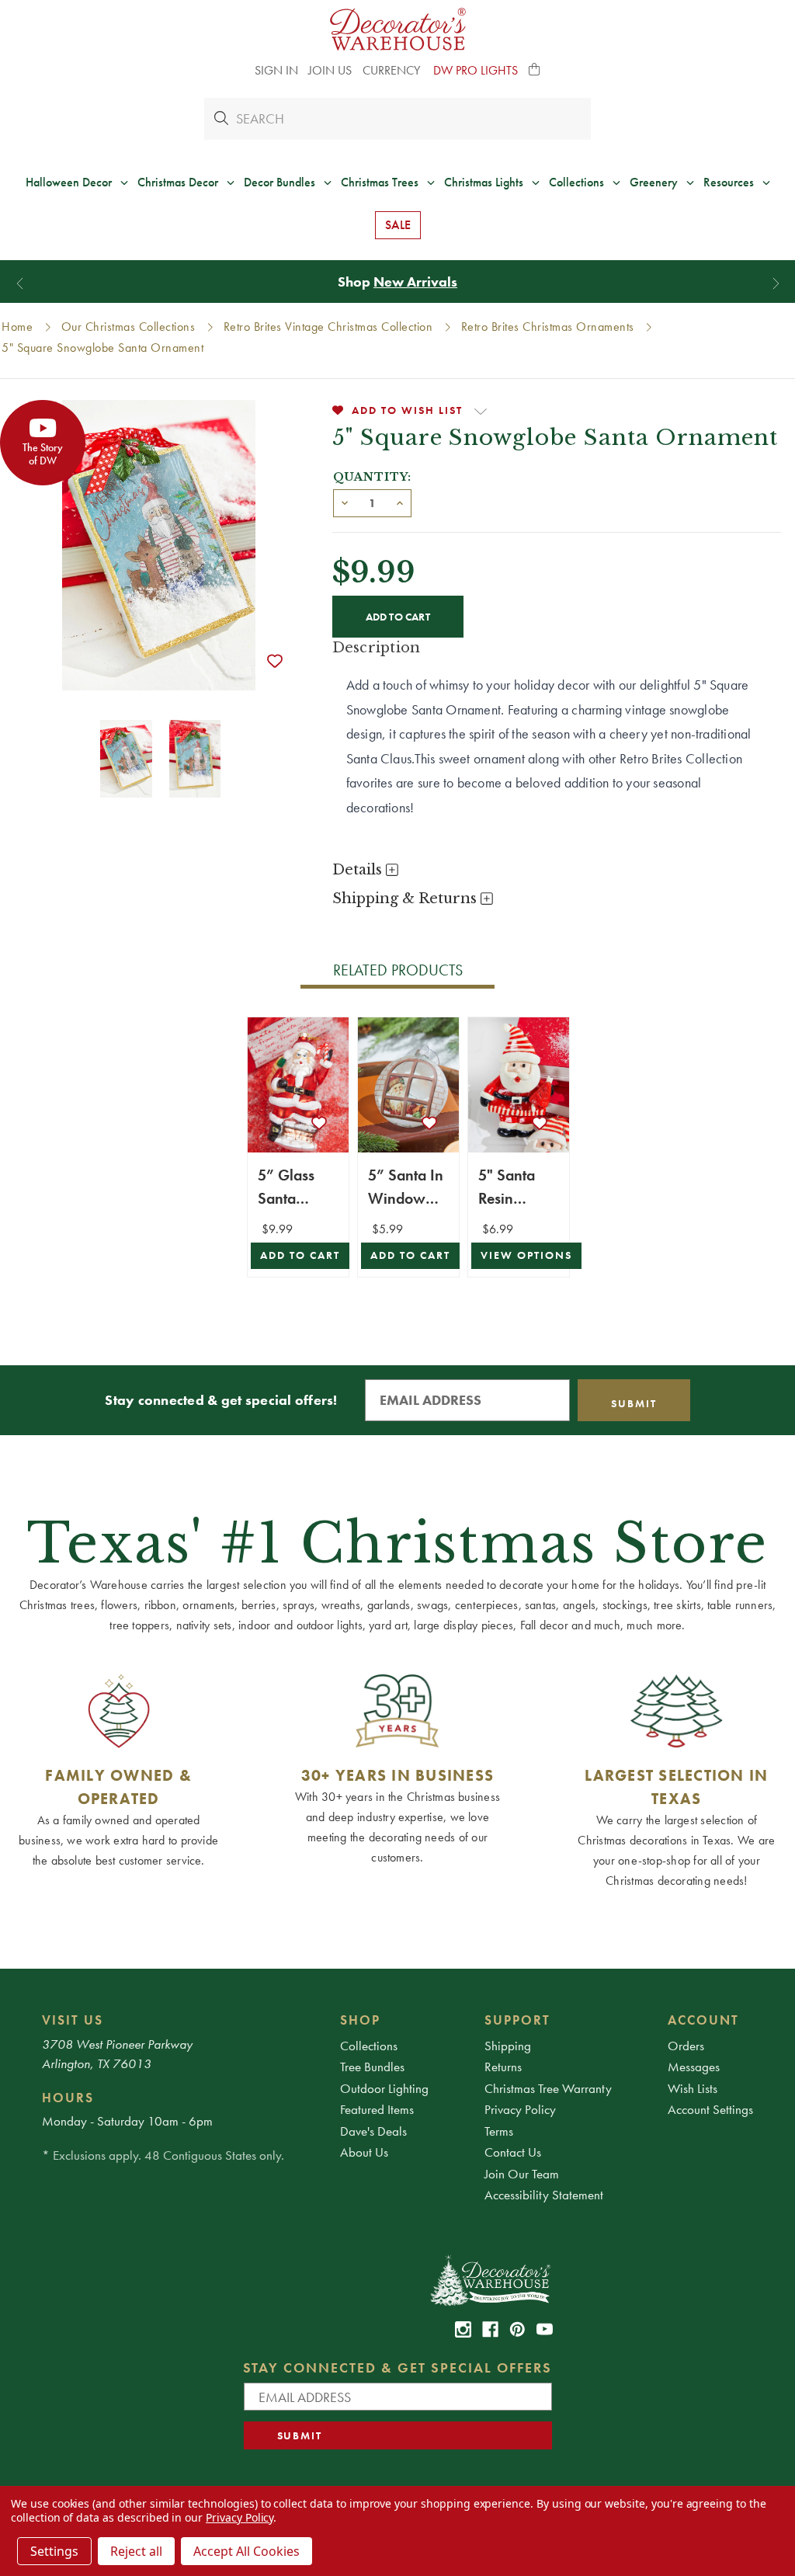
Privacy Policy (520, 2109)
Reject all (136, 2551)
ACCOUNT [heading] (703, 2020)
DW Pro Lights (476, 70)
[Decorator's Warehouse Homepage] (489, 2279)
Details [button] (359, 870)
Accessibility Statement (544, 2195)
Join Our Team (522, 2174)
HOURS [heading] (68, 2098)
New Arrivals (415, 282)
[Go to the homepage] (398, 29)
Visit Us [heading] (73, 2020)
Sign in (276, 70)
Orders (686, 2046)
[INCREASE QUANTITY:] (400, 502)
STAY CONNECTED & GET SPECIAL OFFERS (398, 2367)
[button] (535, 71)
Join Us (330, 70)
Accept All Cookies (246, 2551)
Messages (694, 2067)
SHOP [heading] (360, 2020)
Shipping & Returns (406, 899)
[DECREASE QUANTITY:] (345, 502)
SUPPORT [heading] (517, 2020)
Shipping (508, 2046)
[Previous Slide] (20, 283)
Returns (503, 2067)
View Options (526, 1255)
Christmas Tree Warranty (548, 2088)
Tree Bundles (372, 2067)
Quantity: (372, 477)
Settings (54, 2551)
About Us (364, 2152)
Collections (369, 2046)
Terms (499, 2131)
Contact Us (513, 2152)
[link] (463, 2329)
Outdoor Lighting (384, 2088)
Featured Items (377, 2109)
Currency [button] (393, 70)
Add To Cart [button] (300, 1255)
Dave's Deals (373, 2131)
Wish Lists (693, 2088)
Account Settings (710, 2109)
